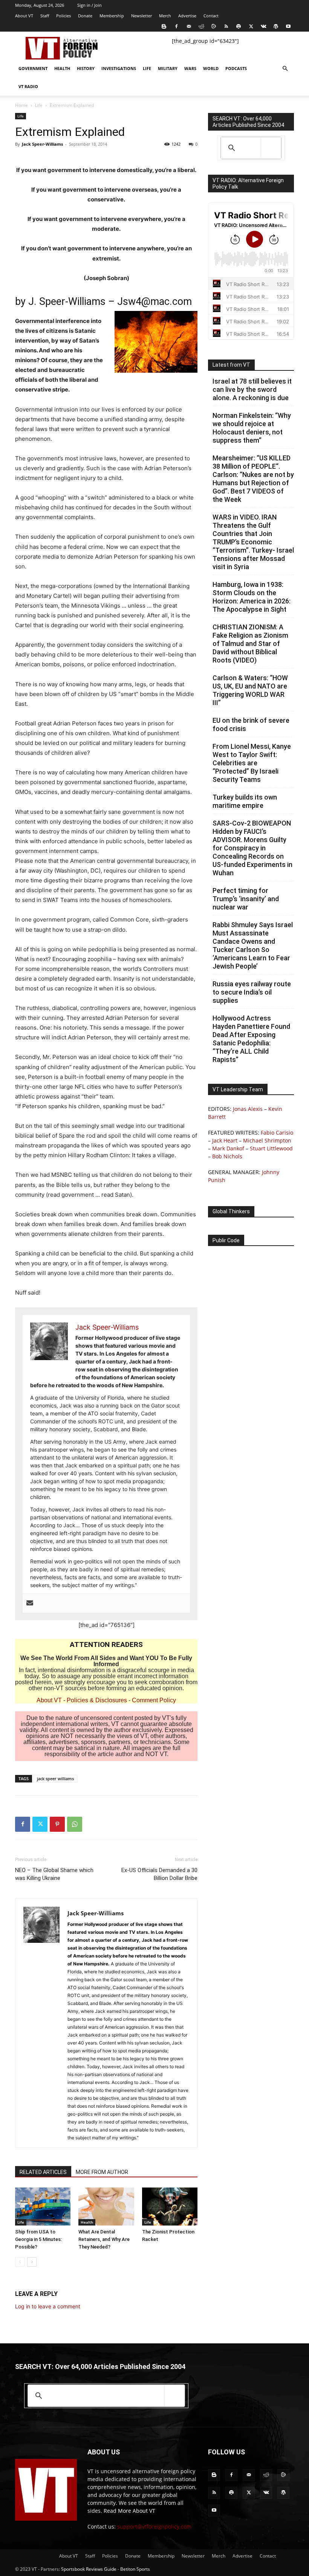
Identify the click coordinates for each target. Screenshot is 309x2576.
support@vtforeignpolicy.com (154, 2526)
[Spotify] (239, 26)
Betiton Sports (135, 2569)
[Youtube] (288, 26)
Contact (211, 16)
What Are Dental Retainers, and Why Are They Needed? (104, 2239)
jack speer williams (55, 1779)
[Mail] (189, 26)
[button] (285, 69)
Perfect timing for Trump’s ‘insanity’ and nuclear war (246, 899)
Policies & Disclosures (97, 1700)
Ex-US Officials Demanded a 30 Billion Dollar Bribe (159, 1874)
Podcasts (236, 68)
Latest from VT (231, 365)
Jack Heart (225, 1140)
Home (21, 105)
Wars (190, 68)
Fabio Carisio (277, 1133)
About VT (24, 16)
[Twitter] (251, 26)
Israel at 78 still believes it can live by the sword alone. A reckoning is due (252, 389)
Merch (165, 16)
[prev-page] (20, 2262)
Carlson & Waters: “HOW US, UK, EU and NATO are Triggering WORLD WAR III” (250, 690)
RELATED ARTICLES (43, 2172)
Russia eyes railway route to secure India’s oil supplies (252, 992)
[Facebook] (176, 26)
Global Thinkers (231, 1211)
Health (62, 68)
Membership (112, 16)
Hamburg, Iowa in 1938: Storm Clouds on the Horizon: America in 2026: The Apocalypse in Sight (252, 597)
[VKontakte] (263, 26)
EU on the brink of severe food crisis (251, 724)
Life (147, 68)
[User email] (30, 1603)
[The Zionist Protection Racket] (170, 2207)
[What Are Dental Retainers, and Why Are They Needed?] (106, 2207)
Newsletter (141, 16)
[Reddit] (201, 26)
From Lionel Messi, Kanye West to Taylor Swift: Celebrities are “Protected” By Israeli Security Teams (252, 763)
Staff (45, 16)
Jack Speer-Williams (42, 144)
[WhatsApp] (75, 1824)
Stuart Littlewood (271, 1148)
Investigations (119, 68)
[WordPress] (276, 26)
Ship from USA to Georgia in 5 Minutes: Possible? (38, 2239)
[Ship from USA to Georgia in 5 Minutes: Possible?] (43, 2207)
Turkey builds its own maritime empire (245, 801)
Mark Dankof (228, 1148)
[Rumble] (214, 26)
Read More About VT (129, 2511)
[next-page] (32, 2262)
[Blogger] (164, 26)
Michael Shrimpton (267, 1140)
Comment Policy (154, 1700)
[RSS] (226, 26)
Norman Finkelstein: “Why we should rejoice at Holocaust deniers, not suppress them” (252, 428)
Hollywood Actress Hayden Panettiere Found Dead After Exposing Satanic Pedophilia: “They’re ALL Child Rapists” (251, 1039)
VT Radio (28, 86)
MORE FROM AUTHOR (102, 2172)
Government (33, 68)
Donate (85, 16)
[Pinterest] (57, 1824)
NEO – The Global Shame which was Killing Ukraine (54, 1874)
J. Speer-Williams (67, 302)
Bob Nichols (227, 1156)
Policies (63, 16)
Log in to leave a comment (48, 2306)
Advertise (187, 16)
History (86, 68)
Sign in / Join (89, 5)
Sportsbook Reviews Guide (89, 2569)
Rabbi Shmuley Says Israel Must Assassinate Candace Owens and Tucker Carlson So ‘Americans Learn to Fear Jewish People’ (253, 945)
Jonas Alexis (248, 1109)
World (211, 68)
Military (168, 68)
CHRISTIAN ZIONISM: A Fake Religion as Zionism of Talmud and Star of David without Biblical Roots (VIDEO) (250, 644)
